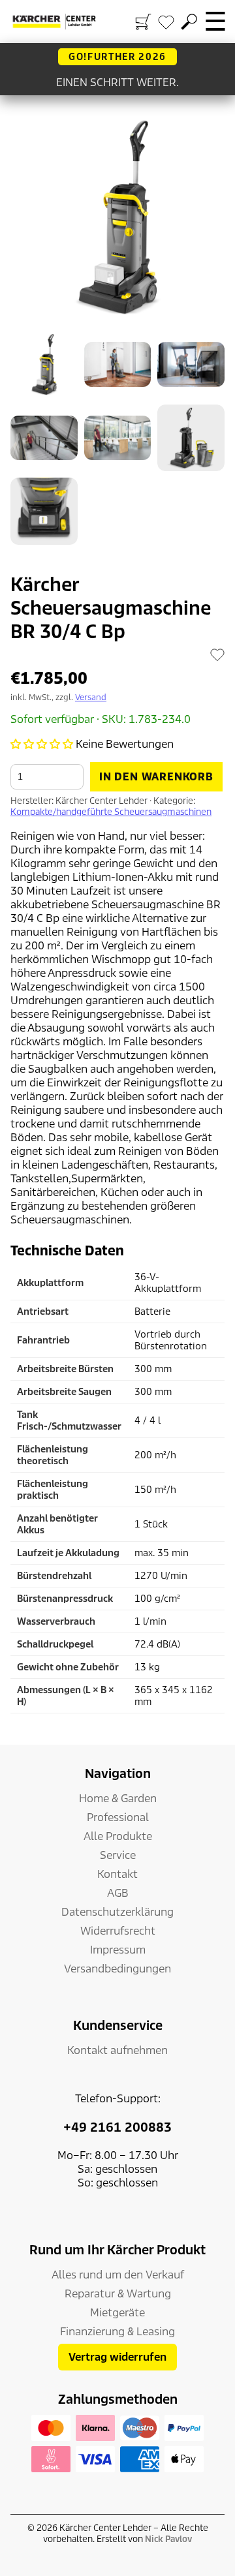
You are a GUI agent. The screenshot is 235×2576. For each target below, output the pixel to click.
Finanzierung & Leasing (117, 2332)
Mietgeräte (117, 2313)
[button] (42, 744)
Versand (91, 697)
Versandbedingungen (117, 1969)
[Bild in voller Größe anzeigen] (117, 217)
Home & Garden (118, 1799)
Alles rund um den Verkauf (118, 2275)
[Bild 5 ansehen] (118, 438)
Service (118, 1855)
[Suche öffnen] (189, 22)
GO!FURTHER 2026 (117, 57)
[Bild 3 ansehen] (191, 364)
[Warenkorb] (143, 22)
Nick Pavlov (168, 2539)
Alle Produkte (118, 1836)
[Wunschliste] (166, 22)
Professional (118, 1817)
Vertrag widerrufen (117, 2357)
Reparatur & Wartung (118, 2294)
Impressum (118, 1950)
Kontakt (117, 1874)
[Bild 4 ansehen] (44, 438)
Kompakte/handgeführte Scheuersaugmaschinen (111, 812)
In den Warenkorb (156, 777)
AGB (118, 1893)
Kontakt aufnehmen (117, 2050)
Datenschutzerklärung (117, 1912)
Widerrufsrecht (118, 1931)
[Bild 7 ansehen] (44, 511)
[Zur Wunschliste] (217, 654)
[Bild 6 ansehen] (191, 438)
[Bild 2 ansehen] (118, 364)
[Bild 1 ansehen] (44, 364)
